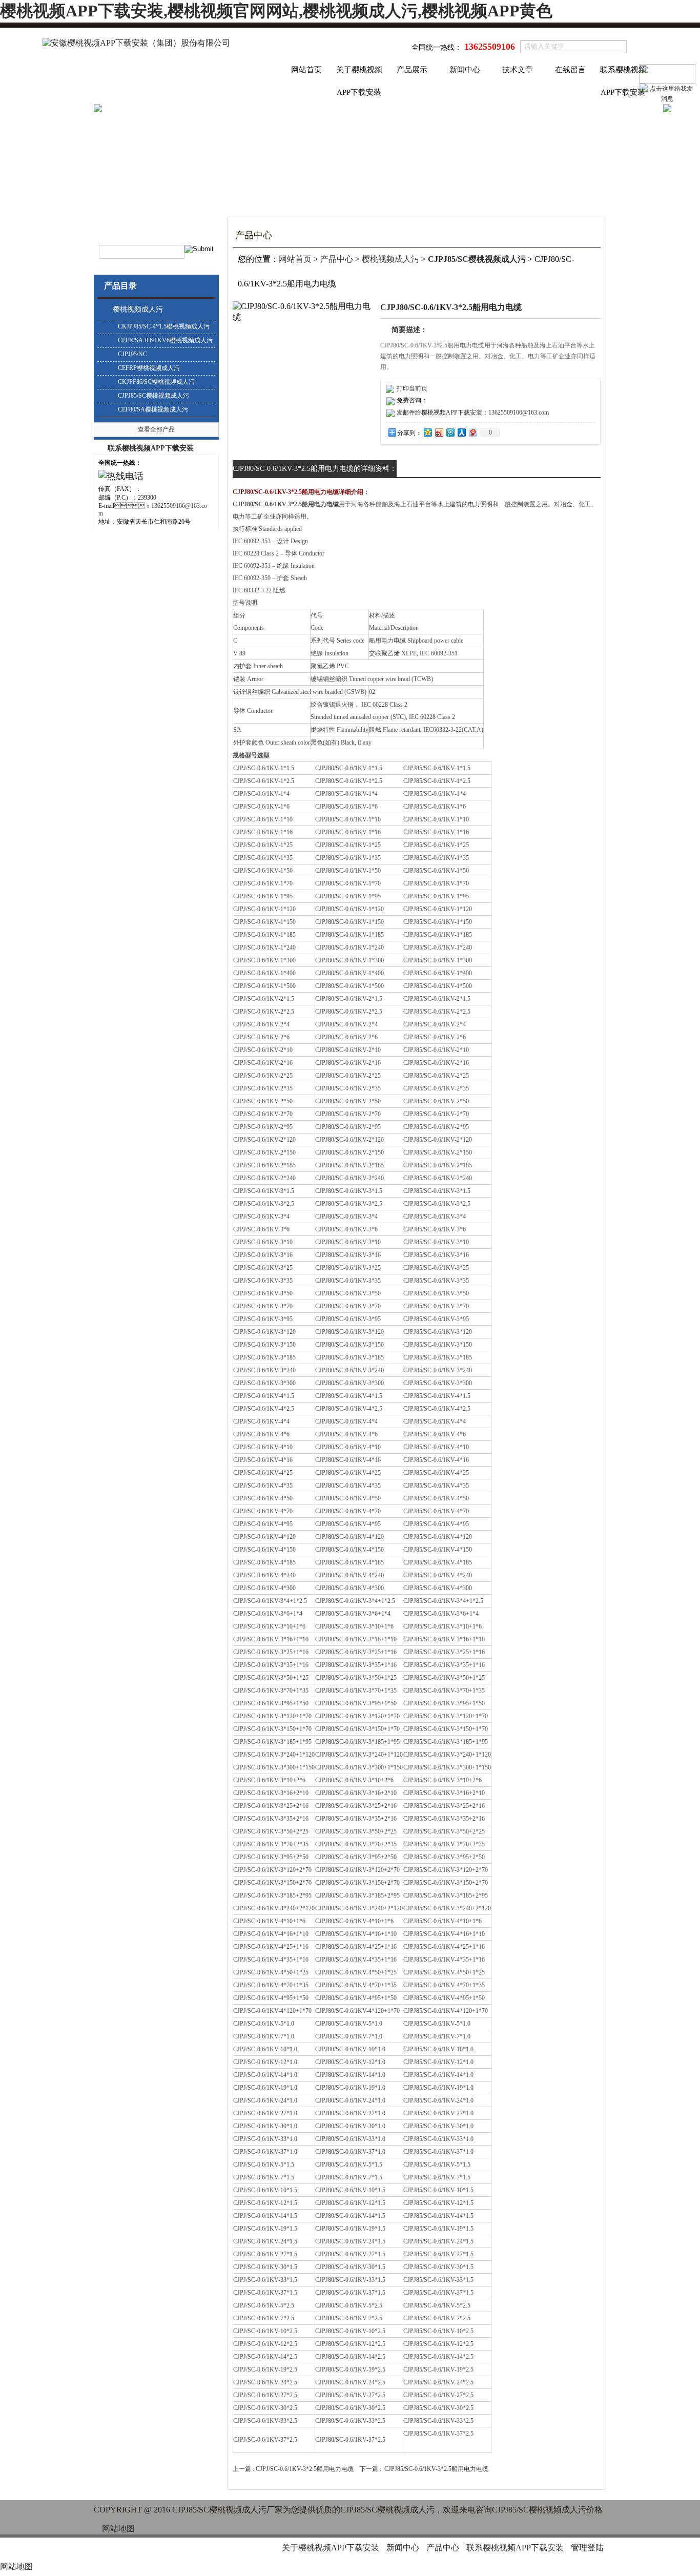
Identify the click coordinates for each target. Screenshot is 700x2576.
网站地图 (118, 2529)
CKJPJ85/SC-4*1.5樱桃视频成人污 (164, 326)
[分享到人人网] (461, 432)
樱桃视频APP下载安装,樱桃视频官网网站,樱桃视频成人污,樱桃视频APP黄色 (276, 11)
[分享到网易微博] (472, 432)
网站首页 (306, 70)
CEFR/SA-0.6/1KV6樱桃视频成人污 (165, 340)
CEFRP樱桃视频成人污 (149, 368)
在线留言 (570, 70)
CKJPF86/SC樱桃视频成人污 (156, 382)
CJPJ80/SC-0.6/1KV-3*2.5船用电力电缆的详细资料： (315, 469)
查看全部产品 (156, 429)
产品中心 (337, 259)
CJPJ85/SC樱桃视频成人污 (153, 396)
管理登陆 (587, 2548)
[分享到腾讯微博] (450, 432)
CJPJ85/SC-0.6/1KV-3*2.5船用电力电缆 (436, 2469)
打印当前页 (412, 388)
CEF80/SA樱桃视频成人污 (153, 409)
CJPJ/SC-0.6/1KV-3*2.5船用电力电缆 (305, 2469)
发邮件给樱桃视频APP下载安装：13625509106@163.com (473, 413)
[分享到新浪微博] (439, 432)
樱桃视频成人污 (138, 309)
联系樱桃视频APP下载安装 (623, 73)
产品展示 (412, 70)
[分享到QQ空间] (427, 432)
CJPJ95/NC (132, 354)
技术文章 (518, 70)
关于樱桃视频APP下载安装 (359, 73)
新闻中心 (465, 70)
